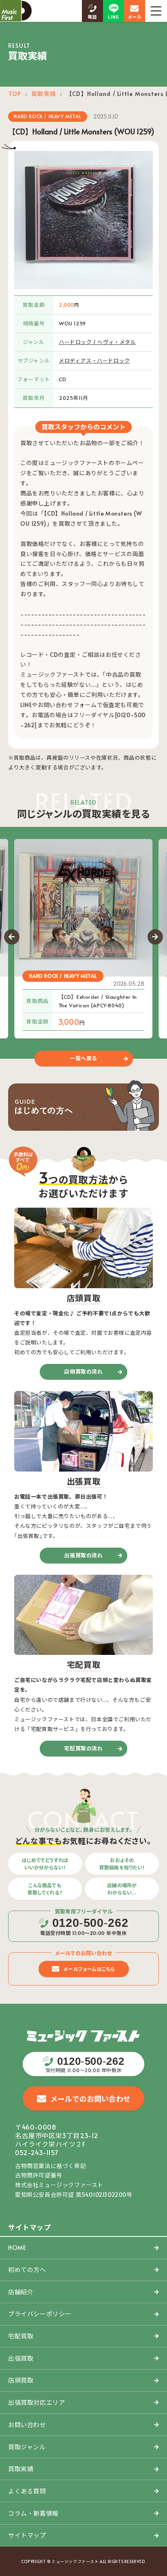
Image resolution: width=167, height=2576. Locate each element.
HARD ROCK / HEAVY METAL (47, 116)
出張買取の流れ (83, 1555)
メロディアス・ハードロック (94, 361)
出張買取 (21, 2358)
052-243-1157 (37, 2152)
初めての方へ (27, 2269)
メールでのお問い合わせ (90, 2099)
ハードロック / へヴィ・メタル (97, 342)
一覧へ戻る (83, 1058)
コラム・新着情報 (33, 2513)
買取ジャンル (27, 2447)
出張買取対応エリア (36, 2402)
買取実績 (43, 94)
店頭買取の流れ (83, 1372)
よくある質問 (27, 2491)
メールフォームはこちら (90, 1969)
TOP (15, 94)
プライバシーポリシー (40, 2314)
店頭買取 (21, 2380)
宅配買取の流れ (83, 1748)
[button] (12, 937)
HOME (17, 2247)
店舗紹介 (21, 2292)
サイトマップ (27, 2535)
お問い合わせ (27, 2424)
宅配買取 (21, 2336)
